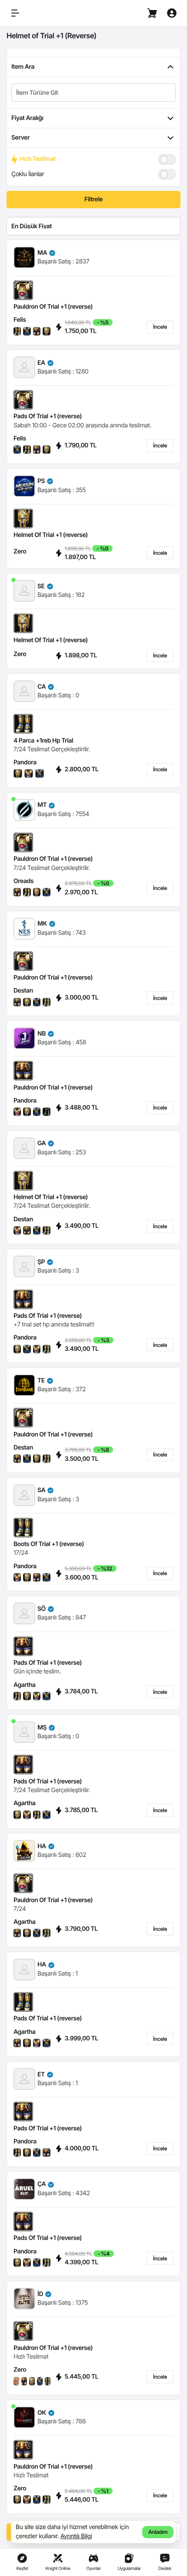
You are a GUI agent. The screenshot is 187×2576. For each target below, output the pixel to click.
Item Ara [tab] (23, 67)
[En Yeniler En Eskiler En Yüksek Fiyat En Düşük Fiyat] (93, 226)
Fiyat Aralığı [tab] (27, 118)
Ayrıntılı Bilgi (76, 2536)
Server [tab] (20, 138)
